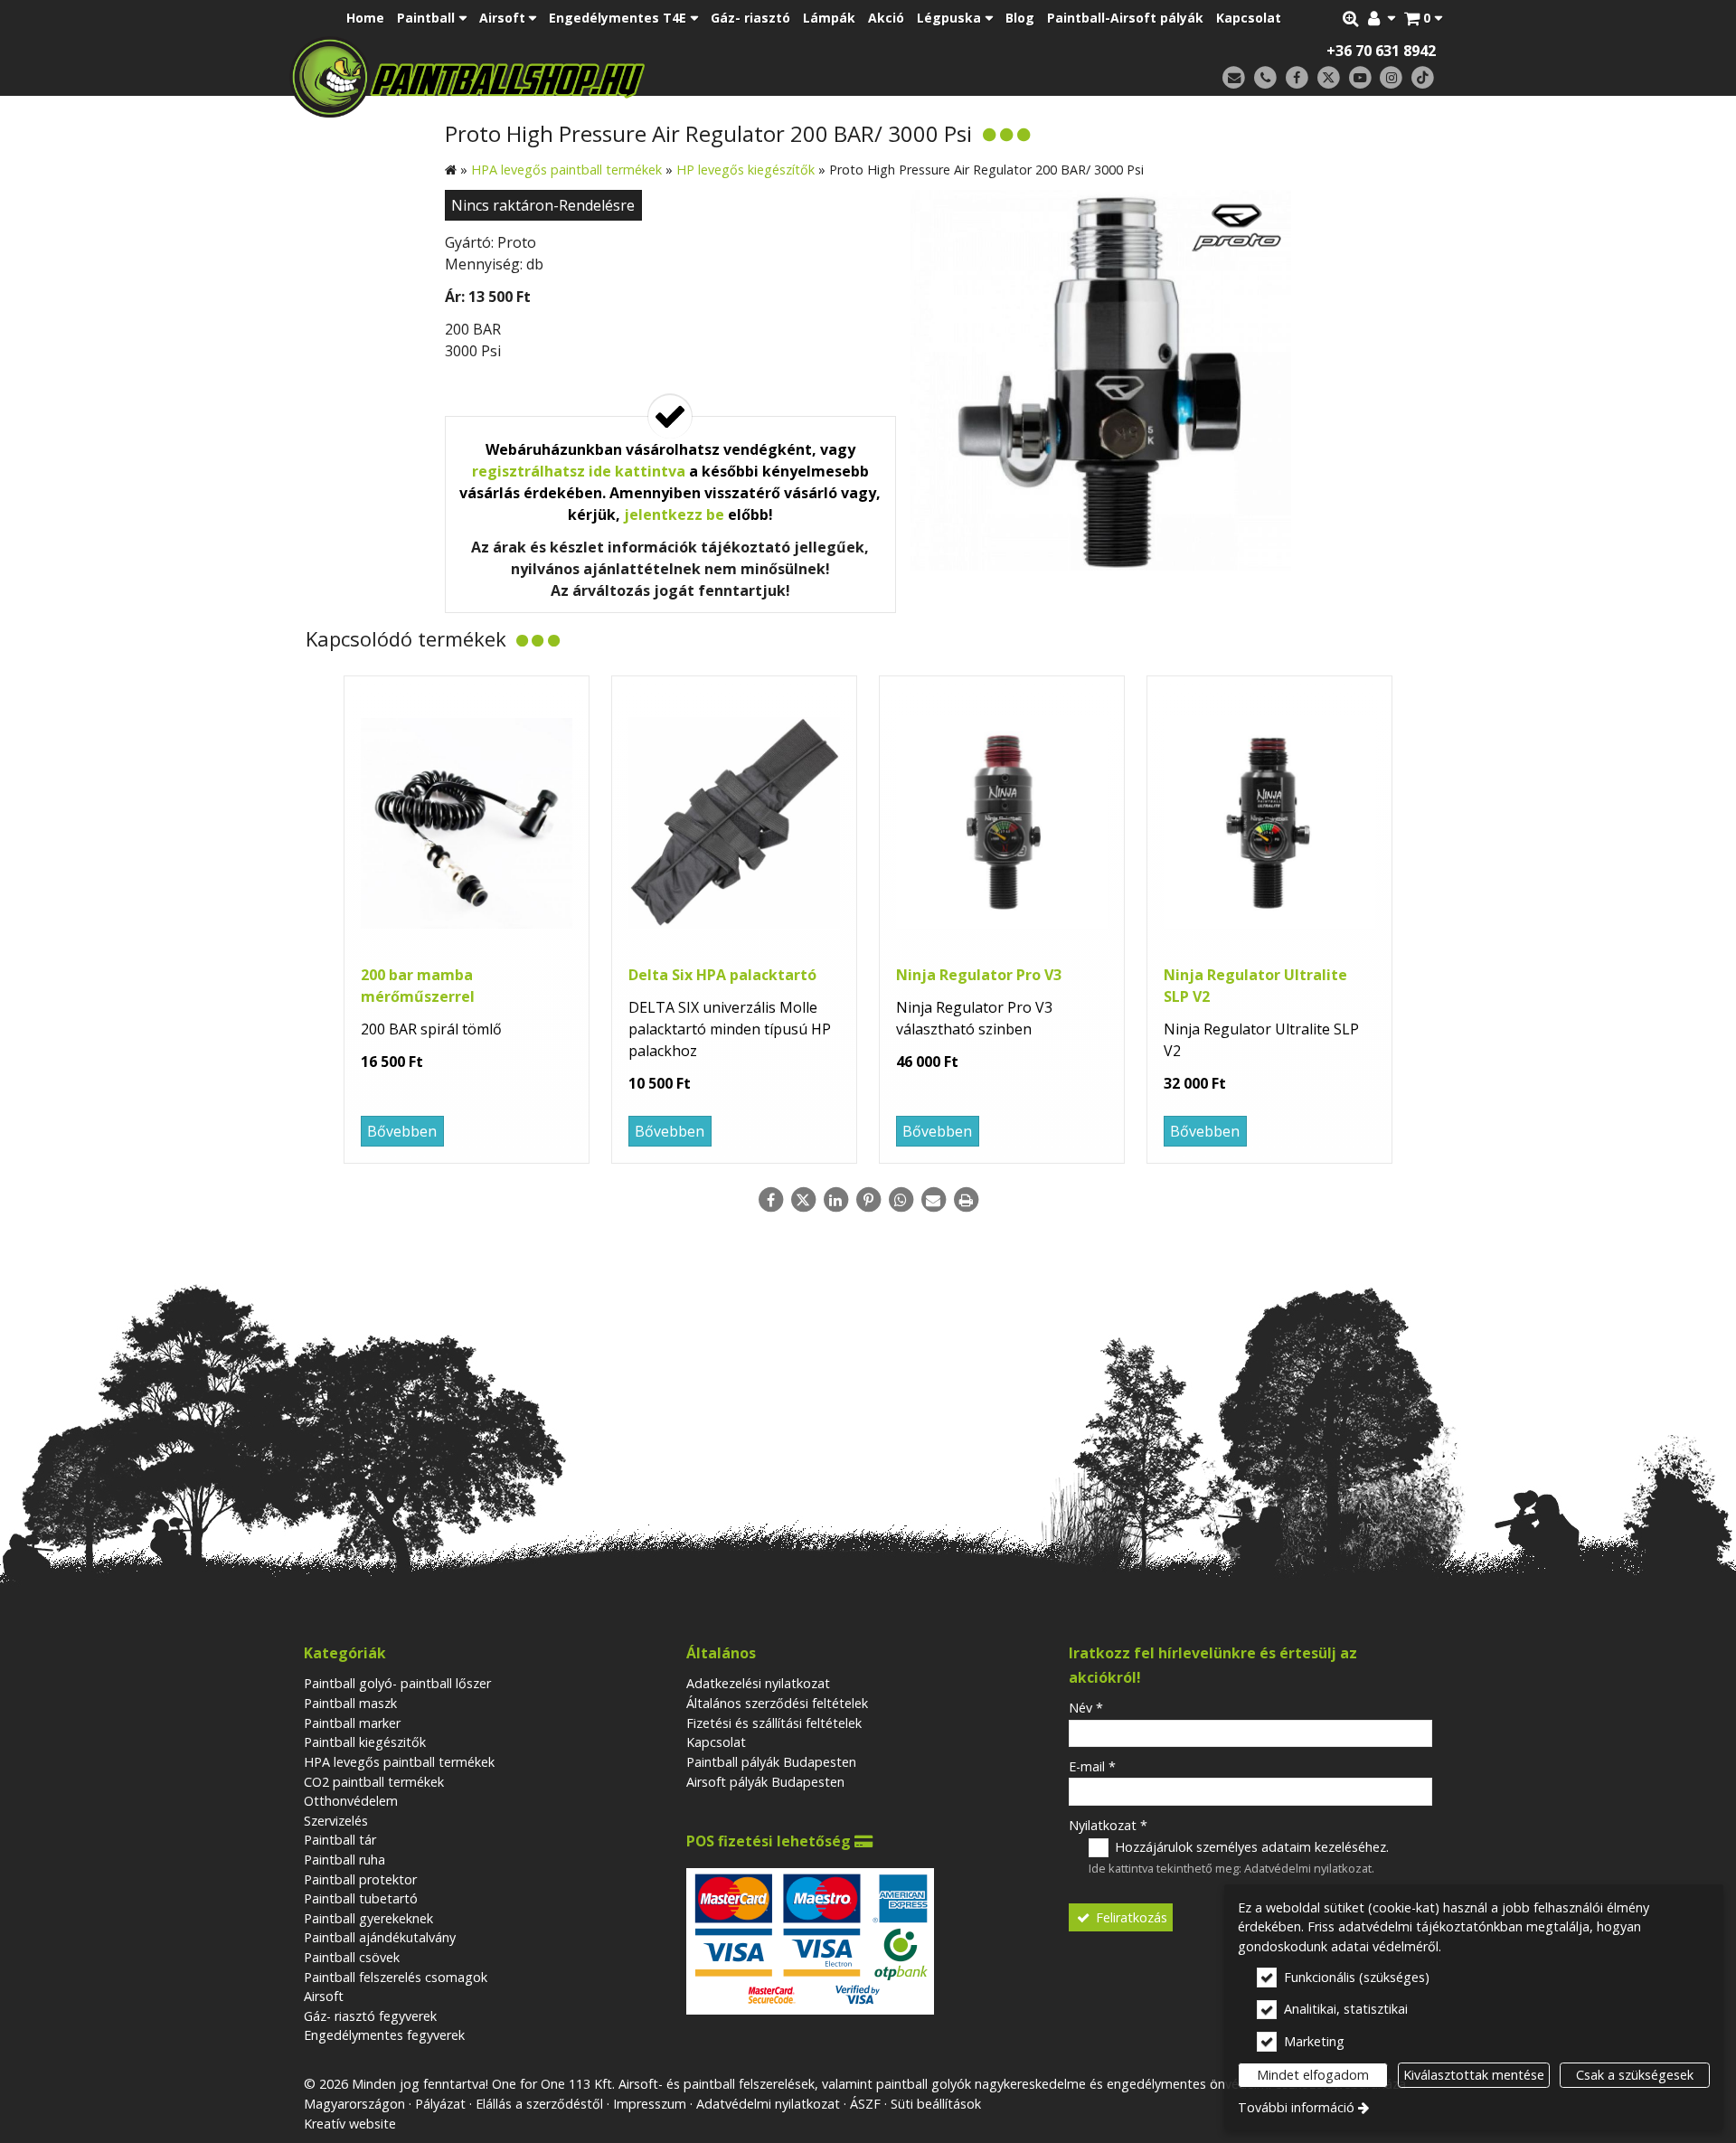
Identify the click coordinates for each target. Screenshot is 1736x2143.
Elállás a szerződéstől (539, 2104)
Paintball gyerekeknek (368, 1918)
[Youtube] (1360, 78)
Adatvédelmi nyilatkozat (1308, 1868)
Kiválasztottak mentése (1474, 2075)
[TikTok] (1423, 78)
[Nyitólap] (594, 77)
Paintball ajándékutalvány (380, 1937)
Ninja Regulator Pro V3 (979, 975)
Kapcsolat (716, 1742)
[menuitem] (1423, 18)
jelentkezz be (674, 515)
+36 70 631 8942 (1381, 51)
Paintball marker (352, 1723)
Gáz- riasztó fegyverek (370, 2016)
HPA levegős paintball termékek (399, 1762)
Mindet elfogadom (1313, 2075)
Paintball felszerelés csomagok (396, 1977)
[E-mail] (1234, 78)
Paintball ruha (344, 1860)
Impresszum (650, 2104)
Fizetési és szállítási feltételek (774, 1723)
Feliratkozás (1130, 1917)
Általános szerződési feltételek (777, 1703)
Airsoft (324, 1996)
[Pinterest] (868, 1200)
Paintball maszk (350, 1703)
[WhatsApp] (901, 1200)
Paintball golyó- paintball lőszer (397, 1683)
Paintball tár (340, 1840)
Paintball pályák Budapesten (771, 1762)
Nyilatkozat (1108, 1825)
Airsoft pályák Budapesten (765, 1782)
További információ (1296, 2107)
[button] (1423, 18)
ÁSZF (865, 2104)
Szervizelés (336, 1821)
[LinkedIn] (835, 1200)
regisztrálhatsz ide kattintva (579, 471)
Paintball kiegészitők (365, 1742)
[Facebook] (1297, 78)
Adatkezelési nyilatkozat (758, 1683)
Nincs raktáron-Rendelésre (543, 205)
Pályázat (440, 2104)
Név (1086, 1708)
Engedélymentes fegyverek (384, 2035)
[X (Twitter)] (1329, 78)
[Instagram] (1391, 78)
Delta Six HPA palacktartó (722, 975)
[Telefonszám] (1265, 78)
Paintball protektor (360, 1879)
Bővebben (402, 1131)
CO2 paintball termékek (374, 1782)
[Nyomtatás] (966, 1200)
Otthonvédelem (351, 1801)
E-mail (1092, 1766)
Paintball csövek (352, 1957)
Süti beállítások (936, 2104)
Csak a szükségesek (1635, 2075)
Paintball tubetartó (361, 1898)
